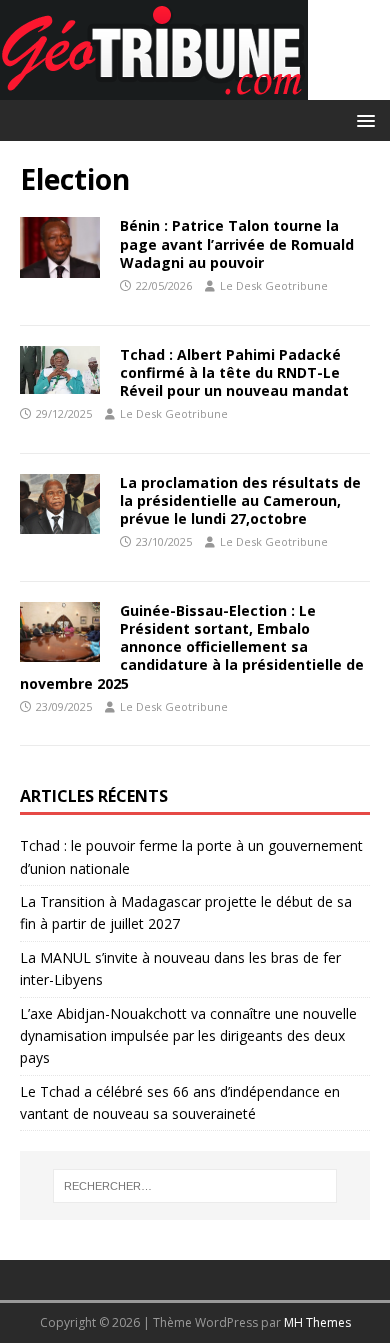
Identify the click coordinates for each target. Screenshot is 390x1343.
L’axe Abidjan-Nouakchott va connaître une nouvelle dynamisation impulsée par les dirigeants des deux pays (188, 1036)
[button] (362, 119)
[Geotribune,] (154, 88)
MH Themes (317, 1322)
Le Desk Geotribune (274, 285)
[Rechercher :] (195, 1186)
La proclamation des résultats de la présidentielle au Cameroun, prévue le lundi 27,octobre (240, 500)
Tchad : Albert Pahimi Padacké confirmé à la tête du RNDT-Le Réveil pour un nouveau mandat (234, 372)
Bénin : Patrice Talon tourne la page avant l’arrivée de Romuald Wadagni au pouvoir (237, 243)
